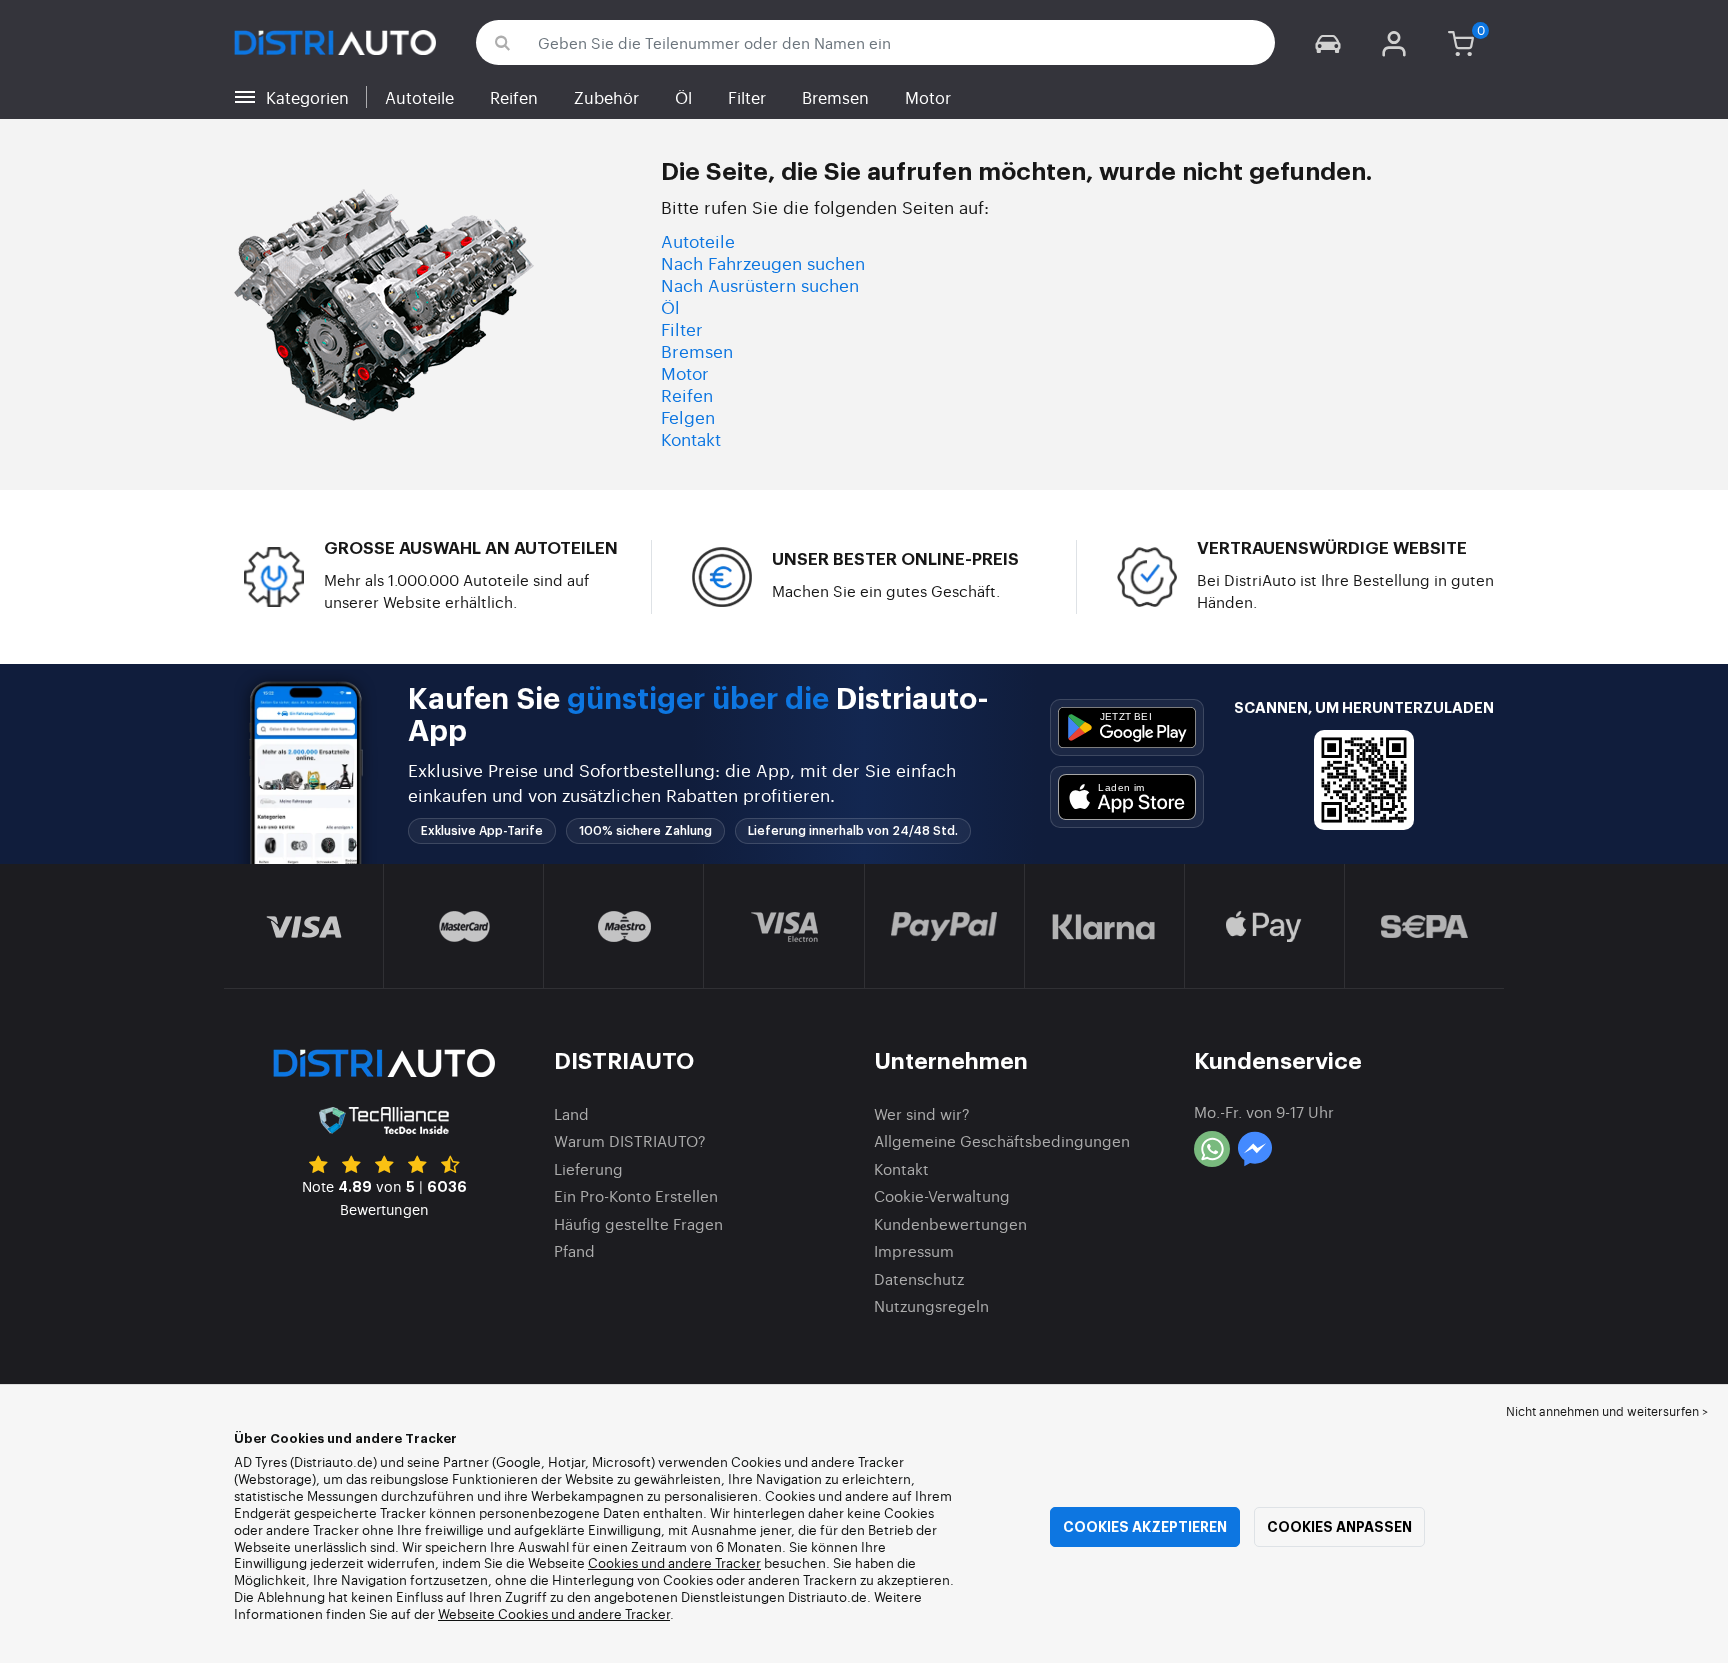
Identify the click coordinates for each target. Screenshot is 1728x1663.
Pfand (574, 1250)
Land (571, 1113)
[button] (1328, 42)
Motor (928, 97)
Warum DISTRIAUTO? (630, 1140)
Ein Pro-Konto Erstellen (636, 1195)
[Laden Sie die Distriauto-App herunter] (1127, 727)
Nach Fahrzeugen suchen (763, 262)
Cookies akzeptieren (1145, 1527)
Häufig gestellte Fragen (638, 1223)
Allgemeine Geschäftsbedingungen (1002, 1140)
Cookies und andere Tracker (674, 1562)
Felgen (688, 416)
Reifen (514, 97)
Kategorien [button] (307, 97)
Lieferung (588, 1168)
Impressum (914, 1250)
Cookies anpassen (1339, 1527)
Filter (747, 97)
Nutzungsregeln (931, 1305)
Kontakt (691, 438)
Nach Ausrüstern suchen (760, 284)
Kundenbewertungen (950, 1223)
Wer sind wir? (922, 1113)
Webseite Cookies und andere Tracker (554, 1613)
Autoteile (419, 97)
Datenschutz (919, 1278)
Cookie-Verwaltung (942, 1195)
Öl (683, 97)
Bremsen (835, 97)
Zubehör (606, 97)
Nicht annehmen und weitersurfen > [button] (1607, 1411)
